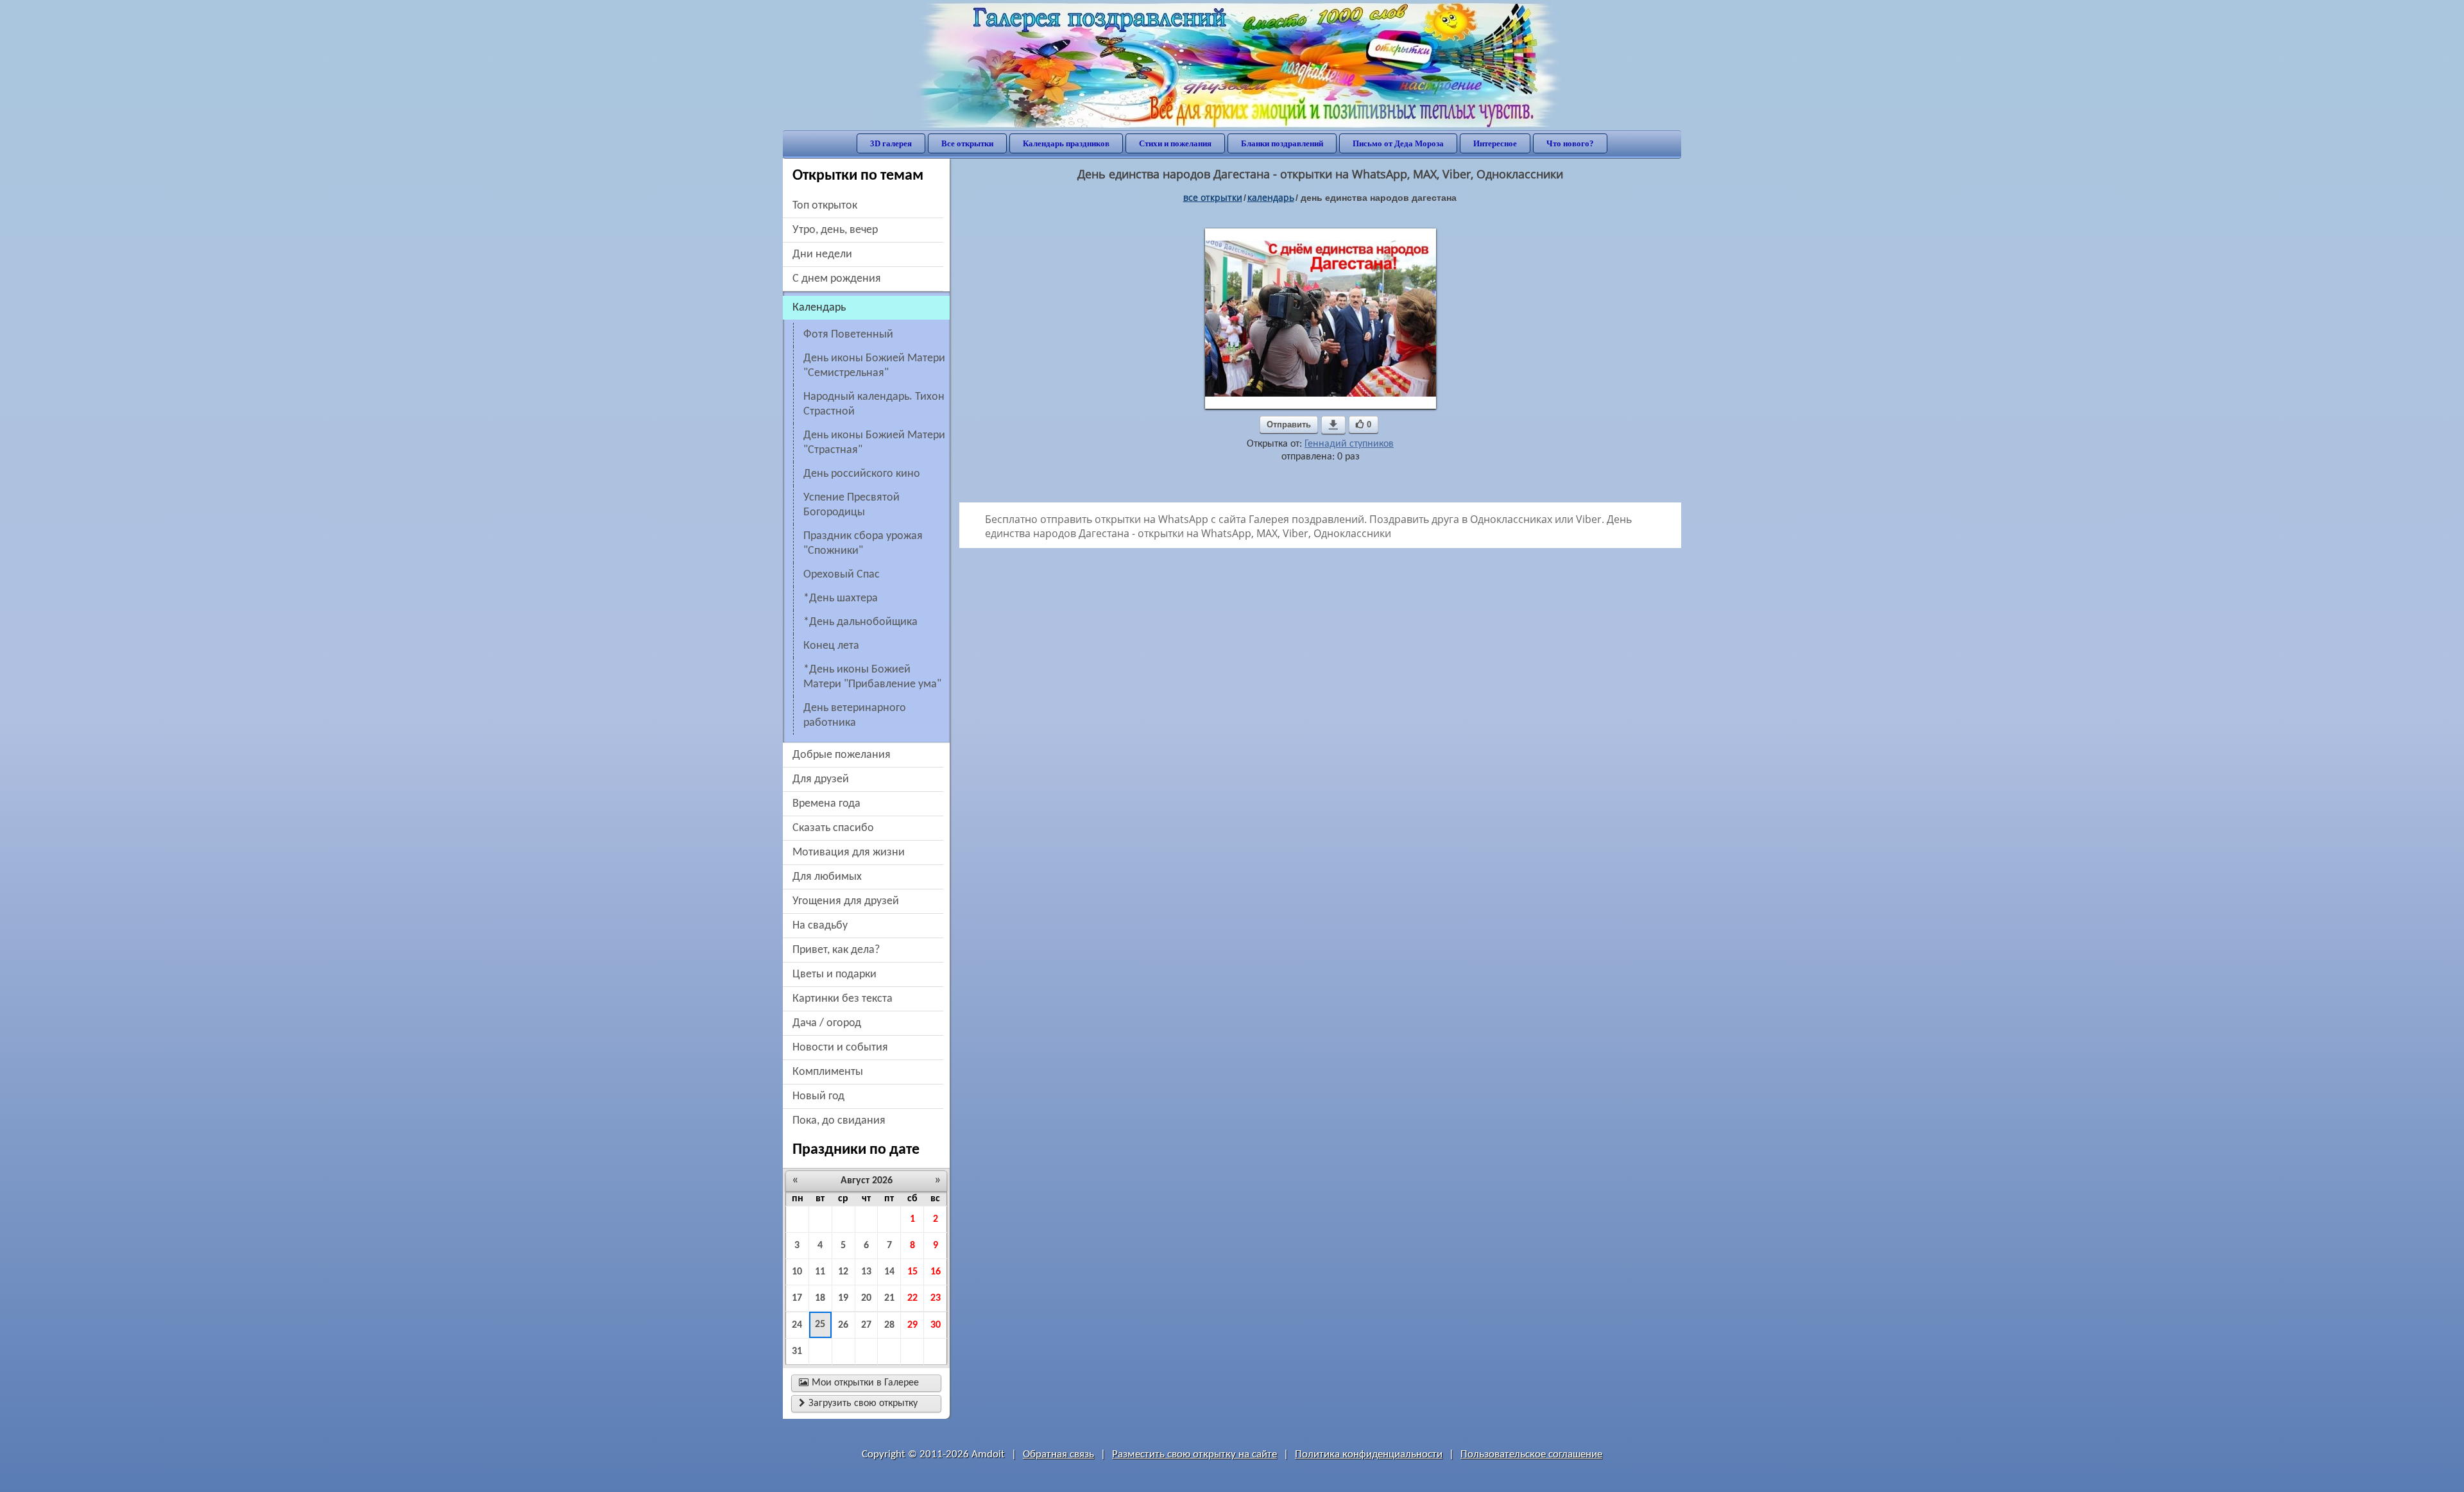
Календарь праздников (1066, 143)
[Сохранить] (1333, 425)
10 (797, 1272)
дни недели (822, 254)
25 (820, 1325)
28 (889, 1325)
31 (797, 1351)
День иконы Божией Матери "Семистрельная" (874, 366)
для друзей (821, 779)
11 (820, 1272)
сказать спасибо (833, 828)
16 (936, 1272)
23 (936, 1298)
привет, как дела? (836, 950)
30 (936, 1325)
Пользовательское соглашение (1531, 1454)
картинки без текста (843, 999)
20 (866, 1298)
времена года (826, 804)
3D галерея (891, 143)
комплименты (828, 1072)
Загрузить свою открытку (858, 1403)
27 (866, 1325)
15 (912, 1272)
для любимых (827, 877)
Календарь (1271, 197)
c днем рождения (837, 279)
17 (797, 1298)
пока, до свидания (839, 1121)
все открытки (1213, 197)
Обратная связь (1058, 1454)
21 (889, 1298)
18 (820, 1298)
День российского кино (862, 474)
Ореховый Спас (842, 575)
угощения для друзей (846, 901)
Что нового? (1570, 143)
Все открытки (967, 143)
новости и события (840, 1048)
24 (797, 1325)
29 (912, 1325)
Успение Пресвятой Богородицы (851, 505)
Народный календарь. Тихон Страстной (874, 404)
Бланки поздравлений (1282, 143)
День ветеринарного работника (855, 716)
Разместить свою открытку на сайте (1194, 1454)
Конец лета (831, 646)
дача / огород (827, 1023)
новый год (818, 1096)
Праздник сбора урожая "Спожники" (863, 544)
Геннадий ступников (1349, 444)
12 (843, 1272)
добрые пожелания (842, 755)
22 (912, 1298)
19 (843, 1298)
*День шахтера (841, 598)
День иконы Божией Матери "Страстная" (874, 443)
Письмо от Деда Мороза (1398, 143)
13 (866, 1272)
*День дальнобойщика (860, 622)
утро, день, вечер (835, 230)
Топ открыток (825, 206)
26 (843, 1325)
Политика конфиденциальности (1369, 1454)
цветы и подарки (834, 974)
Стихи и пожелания (1175, 143)
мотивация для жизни (849, 853)
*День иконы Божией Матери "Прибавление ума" (872, 677)
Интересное (1495, 143)
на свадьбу (820, 926)
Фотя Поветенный (848, 335)
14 (889, 1272)
